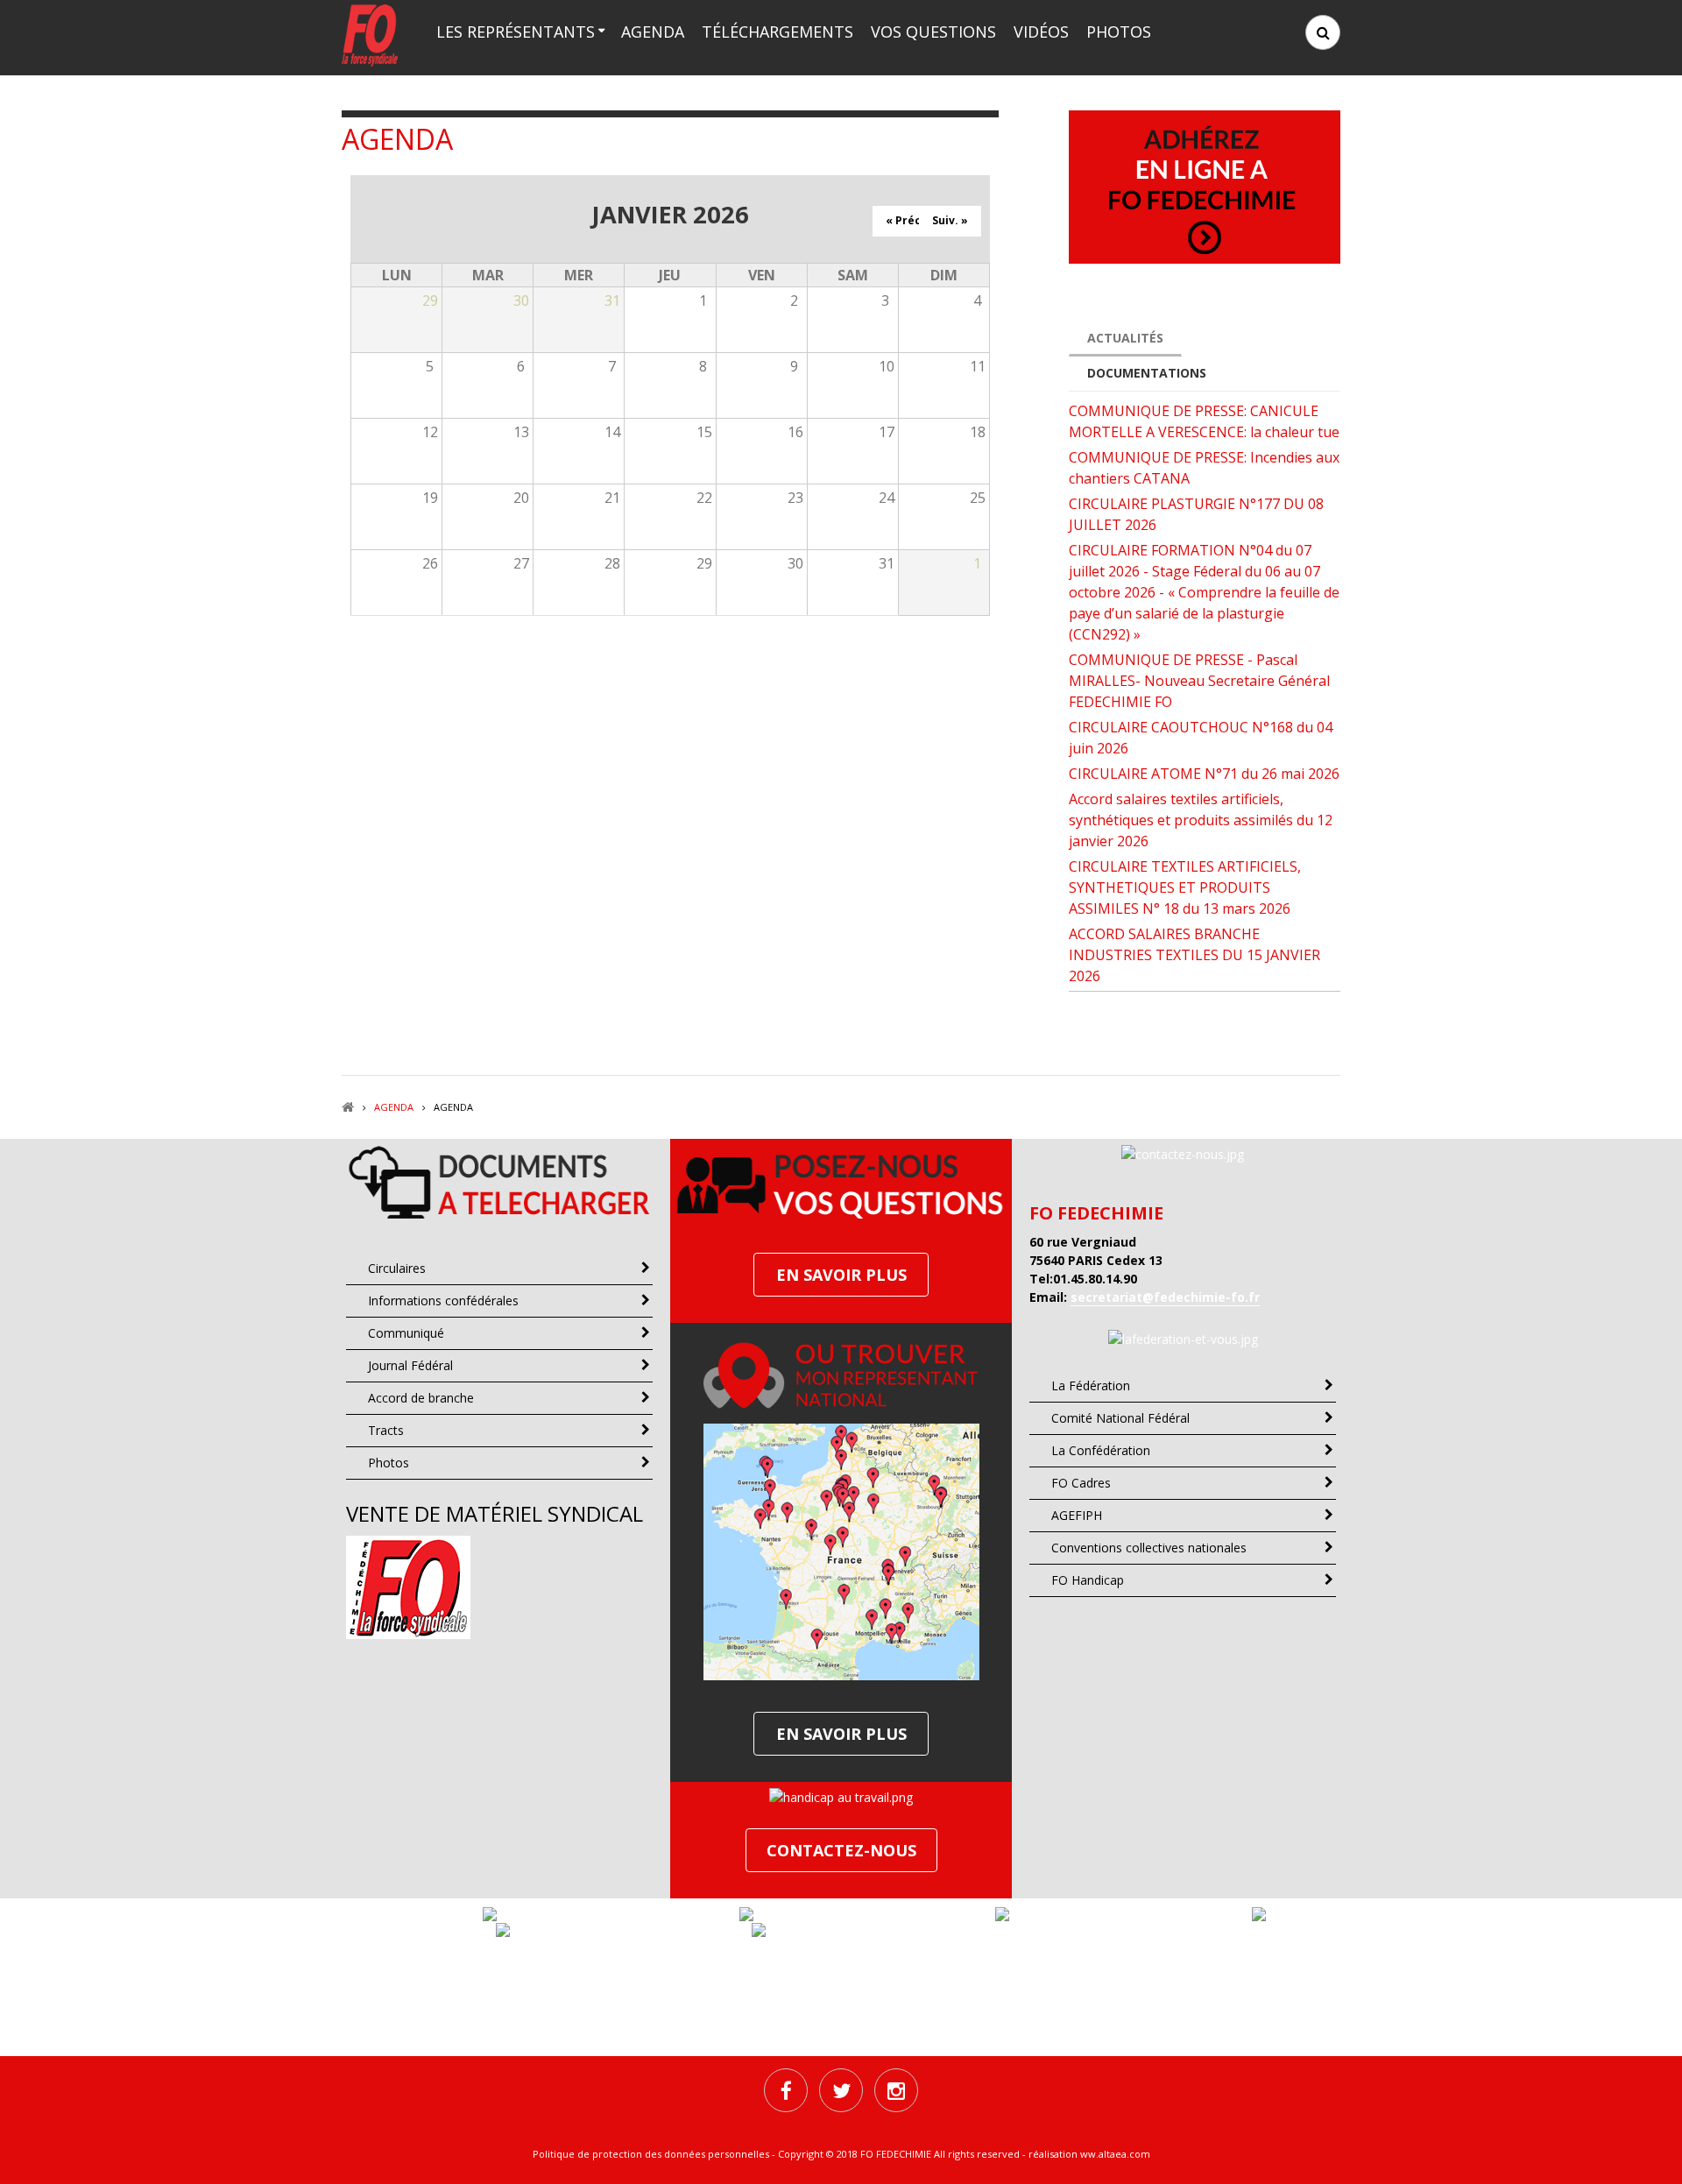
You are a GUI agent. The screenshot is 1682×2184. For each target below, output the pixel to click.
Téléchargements (777, 32)
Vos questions (933, 32)
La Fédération (1091, 1385)
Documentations (1147, 373)
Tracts (386, 1430)
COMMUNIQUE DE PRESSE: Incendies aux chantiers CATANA (1204, 468)
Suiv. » (950, 220)
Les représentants (516, 32)
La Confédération (1101, 1450)
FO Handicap (1088, 1580)
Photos (1119, 32)
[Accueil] (370, 34)
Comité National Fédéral (1120, 1418)
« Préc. (905, 220)
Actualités (1125, 338)
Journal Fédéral (410, 1365)
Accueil (348, 1107)
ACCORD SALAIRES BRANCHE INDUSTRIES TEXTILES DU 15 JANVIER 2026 (1194, 955)
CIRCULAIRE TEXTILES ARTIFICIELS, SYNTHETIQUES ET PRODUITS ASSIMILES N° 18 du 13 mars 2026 (1185, 887)
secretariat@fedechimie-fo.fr (1165, 1297)
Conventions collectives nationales (1149, 1548)
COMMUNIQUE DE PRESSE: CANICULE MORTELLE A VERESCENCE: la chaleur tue (1204, 421)
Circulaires (397, 1268)
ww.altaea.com (1115, 2154)
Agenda (653, 32)
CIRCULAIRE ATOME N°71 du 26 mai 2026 (1204, 774)
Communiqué (406, 1333)
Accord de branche (421, 1398)
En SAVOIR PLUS (841, 1275)
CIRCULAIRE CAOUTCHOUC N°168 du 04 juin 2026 (1201, 738)
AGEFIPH (1077, 1515)
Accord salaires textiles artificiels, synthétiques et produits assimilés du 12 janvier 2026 (1201, 820)
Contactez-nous (841, 1850)
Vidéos (1041, 32)
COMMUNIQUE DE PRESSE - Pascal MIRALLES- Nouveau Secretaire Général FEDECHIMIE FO (1199, 681)
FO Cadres (1081, 1483)
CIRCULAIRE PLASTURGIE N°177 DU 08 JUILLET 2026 (1196, 514)
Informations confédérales (443, 1301)
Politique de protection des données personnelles (651, 2154)
